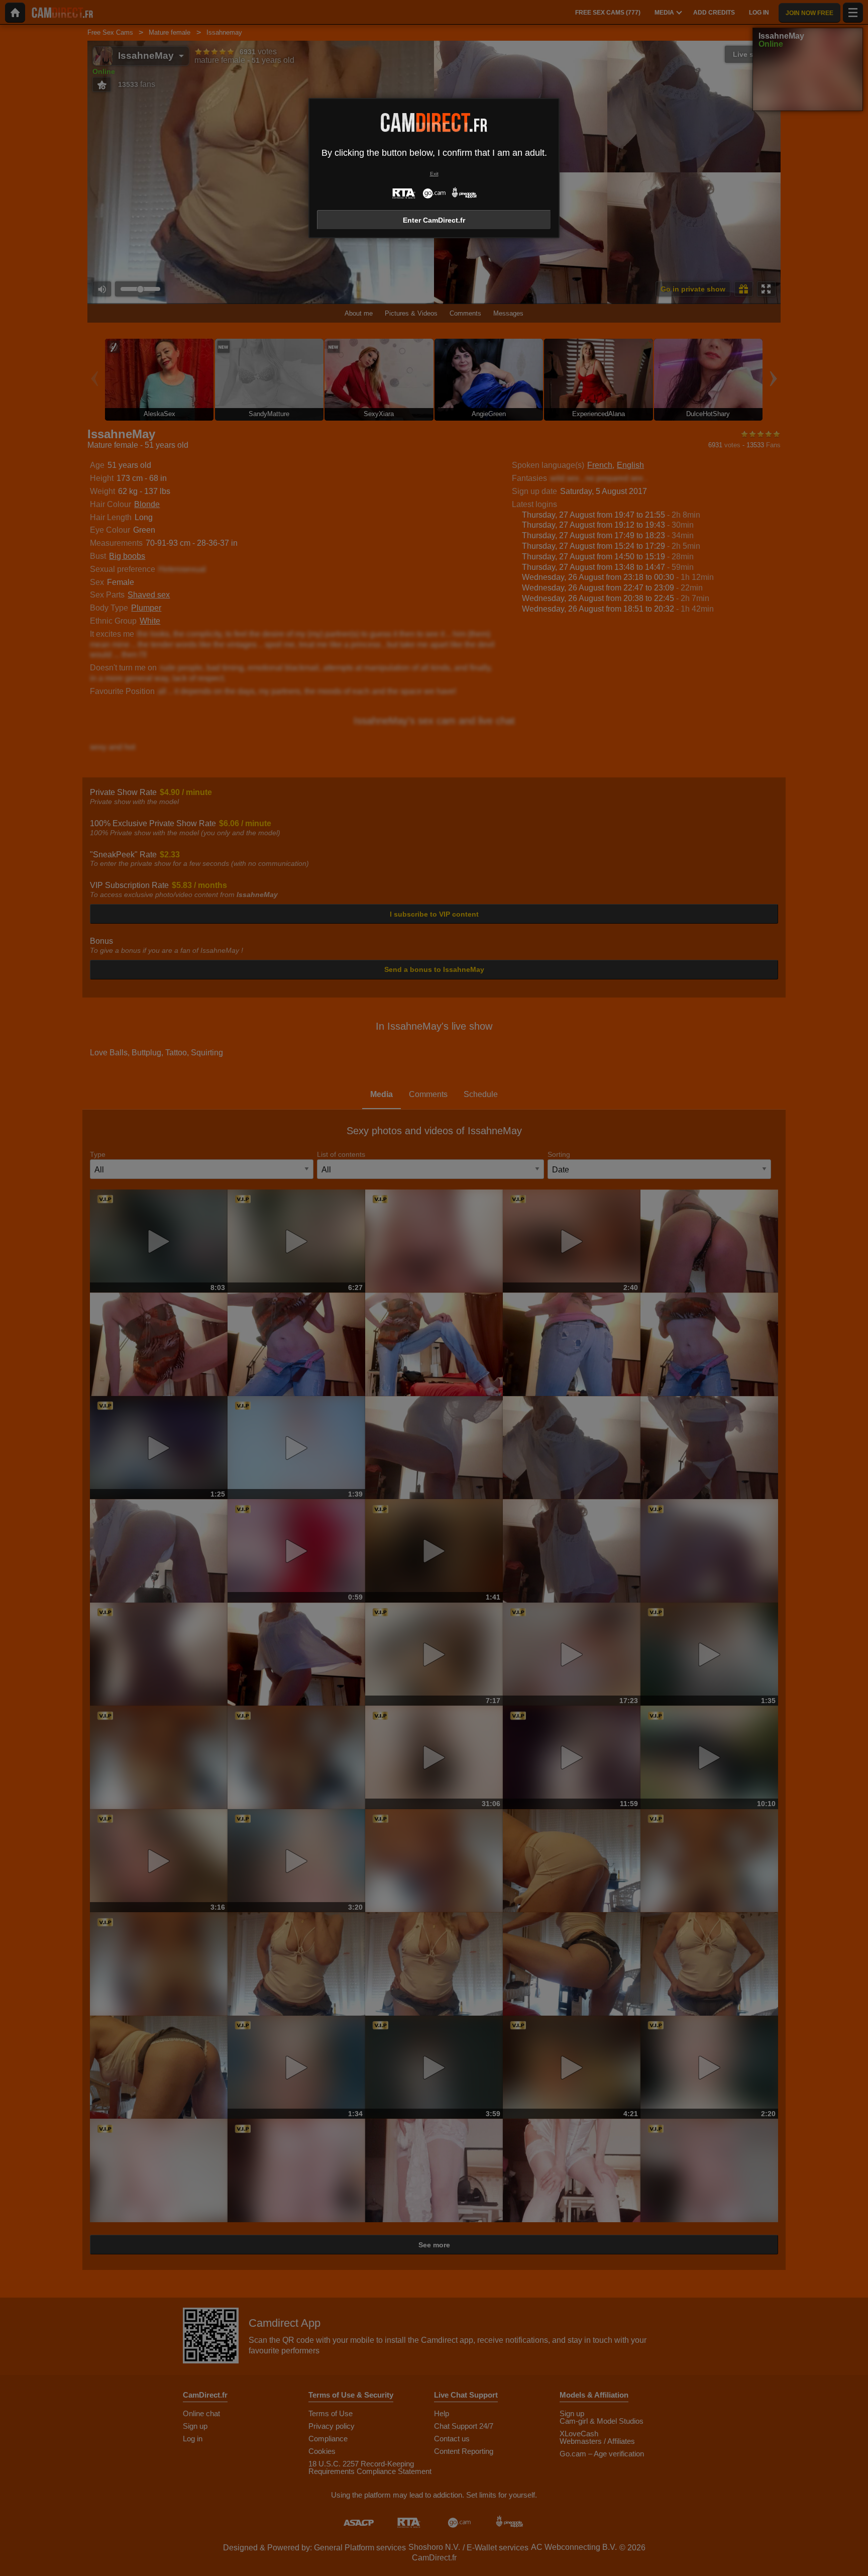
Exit (434, 174)
